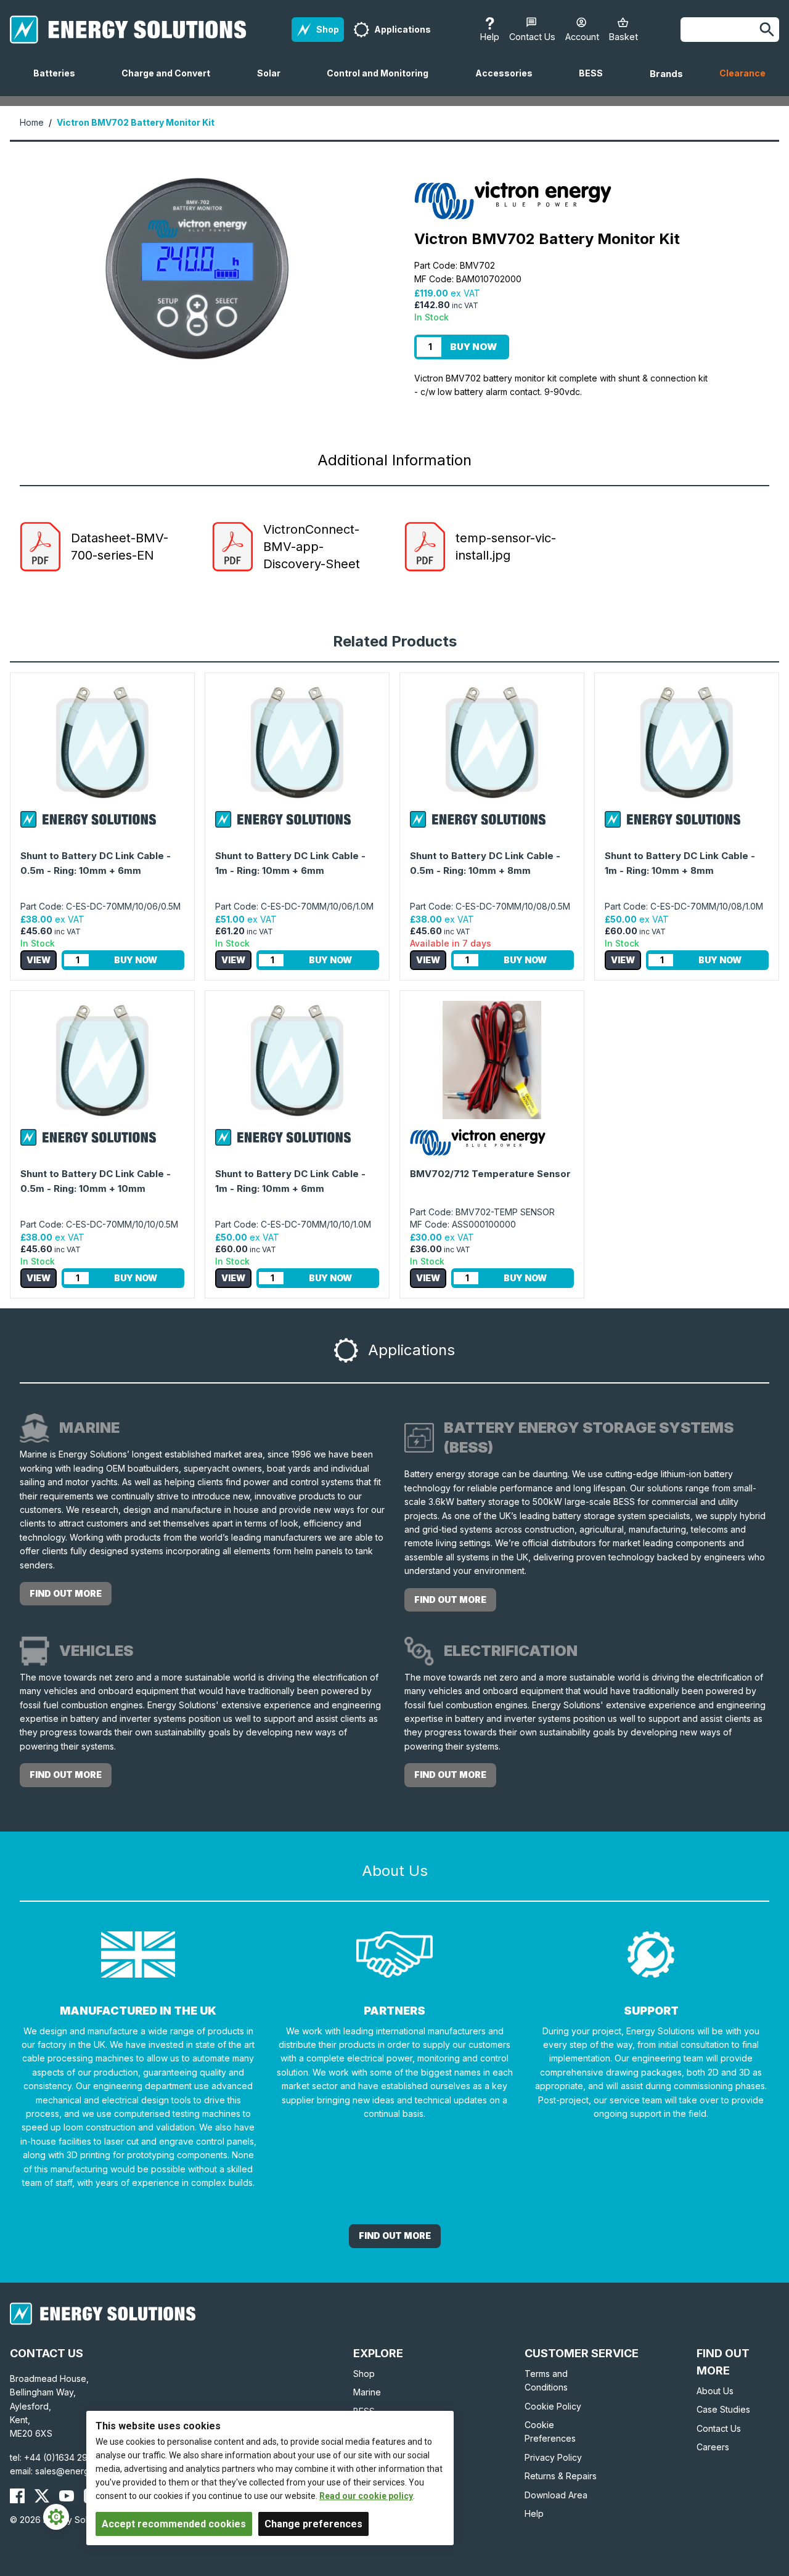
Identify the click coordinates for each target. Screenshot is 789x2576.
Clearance (742, 73)
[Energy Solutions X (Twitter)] (42, 2496)
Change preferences (313, 2524)
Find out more (66, 1593)
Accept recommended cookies (174, 2524)
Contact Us (719, 2428)
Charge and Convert (171, 82)
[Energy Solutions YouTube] (67, 2496)
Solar (274, 82)
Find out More (395, 2236)
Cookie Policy (553, 2406)
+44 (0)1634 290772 (67, 2457)
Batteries (59, 82)
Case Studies (723, 2409)
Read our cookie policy (366, 2496)
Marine (367, 2392)
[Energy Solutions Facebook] (17, 2496)
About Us (715, 2391)
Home (32, 122)
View (39, 960)
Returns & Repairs (561, 2476)
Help (534, 2513)
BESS (596, 82)
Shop (364, 2374)
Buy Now (473, 347)
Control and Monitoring (382, 82)
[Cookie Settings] (56, 2517)
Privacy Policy (553, 2457)
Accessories (509, 82)
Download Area (556, 2495)
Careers (713, 2447)
